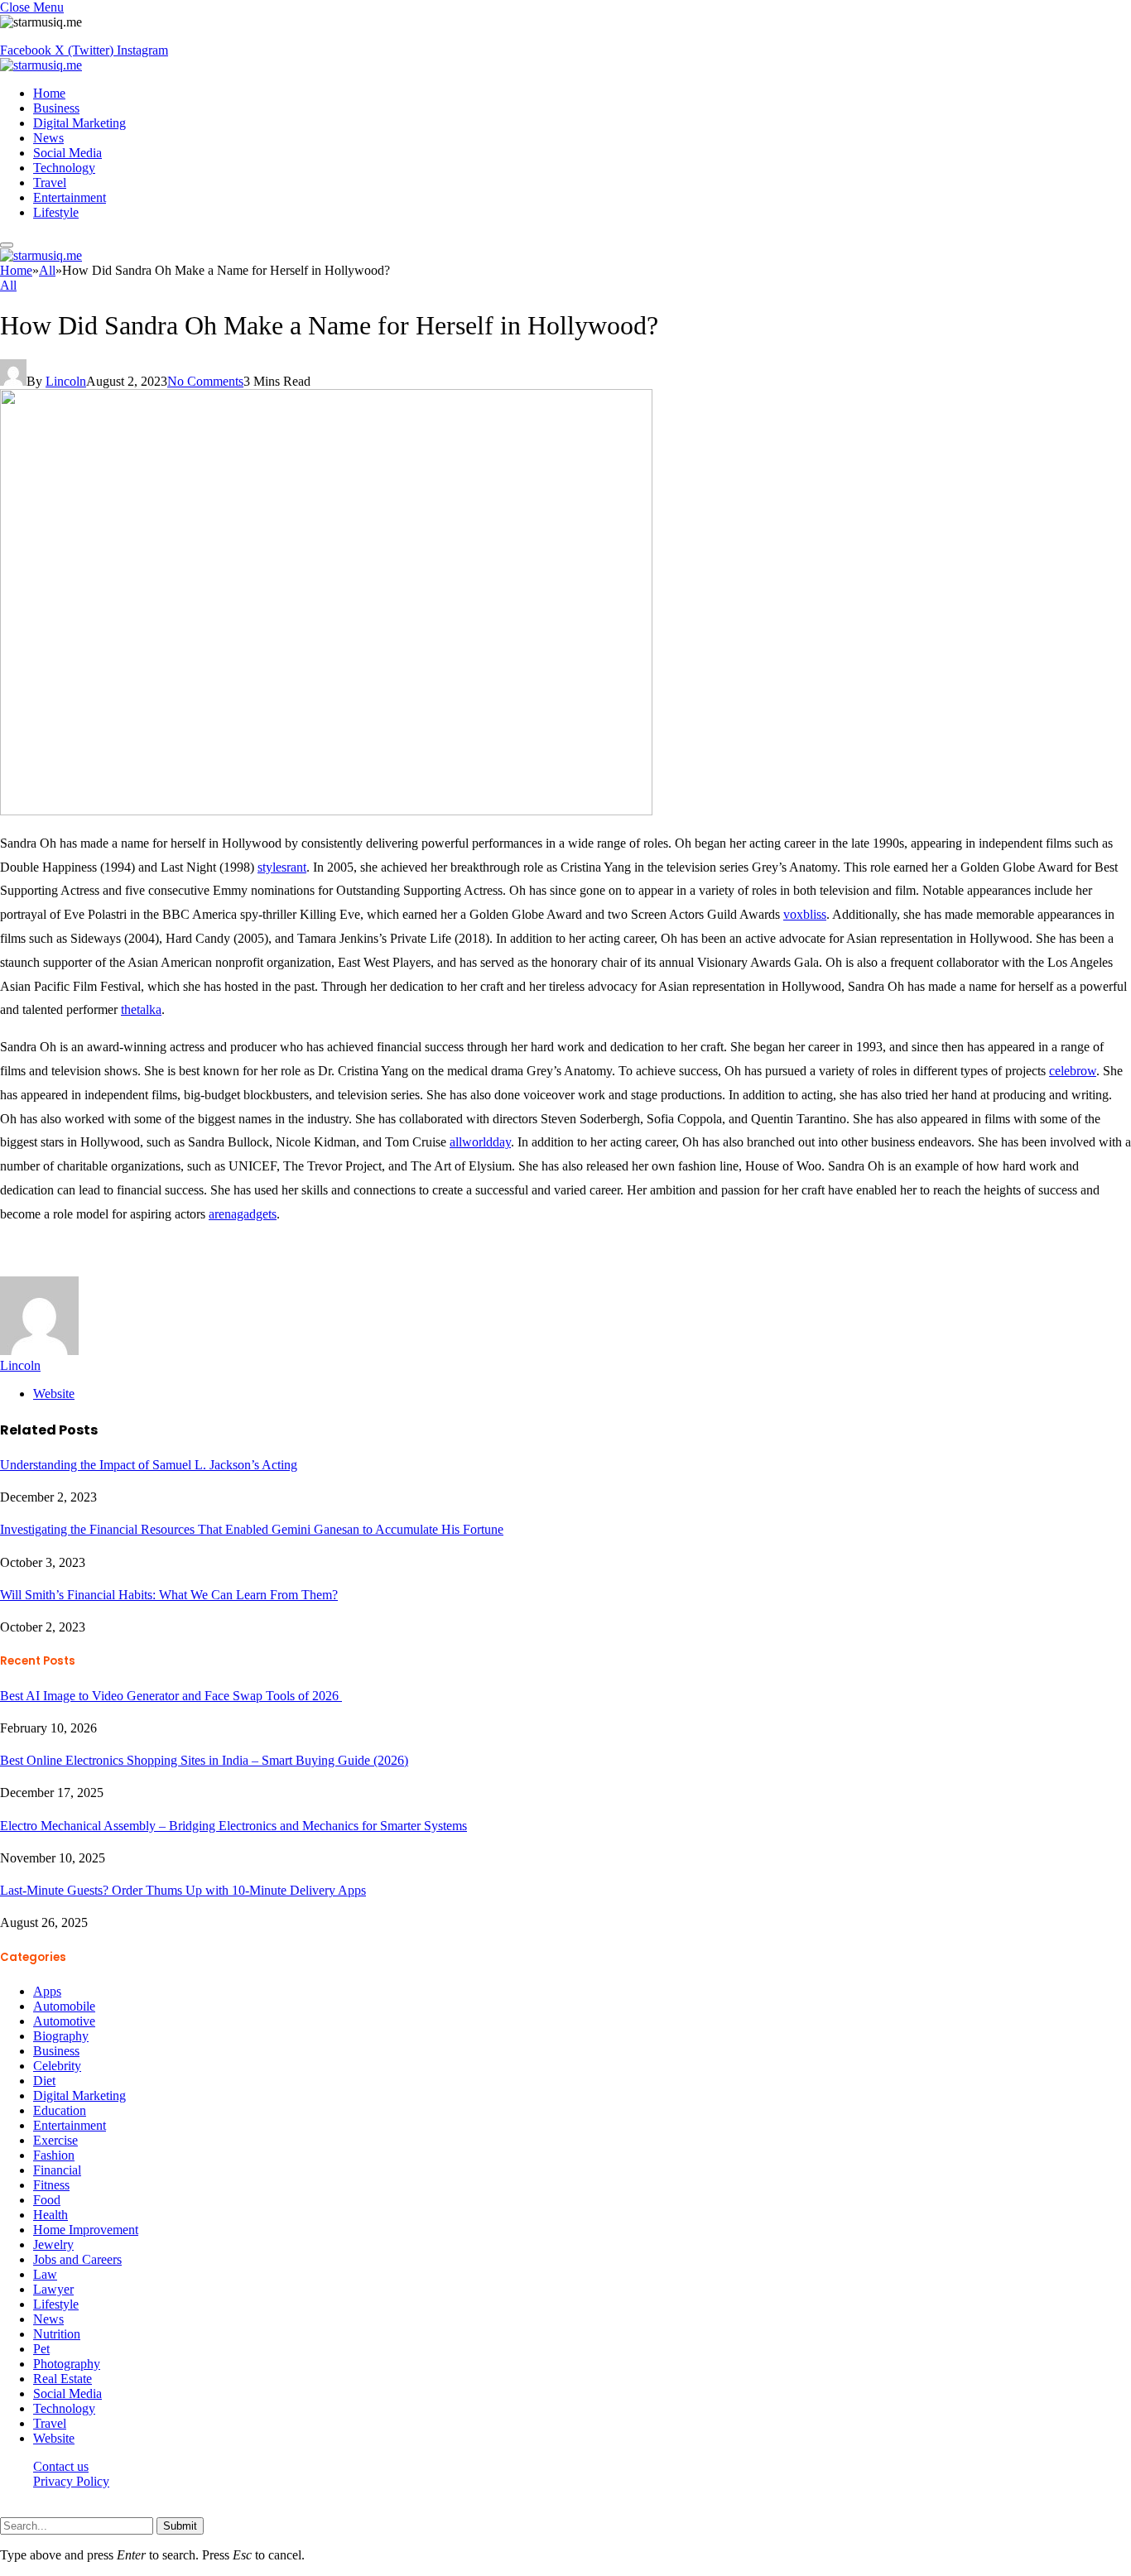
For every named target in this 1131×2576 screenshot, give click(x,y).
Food (47, 2200)
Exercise (55, 2140)
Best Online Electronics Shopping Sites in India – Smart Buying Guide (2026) (204, 1760)
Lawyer (53, 2289)
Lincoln (66, 381)
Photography (67, 2364)
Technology (64, 168)
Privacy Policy (71, 2481)
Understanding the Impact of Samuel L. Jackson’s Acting (149, 1465)
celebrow (1073, 1071)
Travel (50, 183)
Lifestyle (56, 212)
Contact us (61, 2466)
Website (54, 2438)
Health (51, 2215)
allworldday (480, 1142)
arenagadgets (243, 1214)
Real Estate (63, 2379)
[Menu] (7, 245)
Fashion (54, 2155)
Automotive (64, 2021)
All (8, 285)
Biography (61, 2036)
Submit (180, 2526)
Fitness (51, 2185)
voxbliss (805, 914)
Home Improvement (86, 2230)
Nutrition (57, 2334)
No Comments (205, 381)
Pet (41, 2349)
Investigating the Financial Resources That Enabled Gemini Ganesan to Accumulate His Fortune (252, 1529)
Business (56, 108)
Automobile (64, 2006)
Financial (57, 2170)
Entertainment (70, 197)
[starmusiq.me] (41, 65)
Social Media (67, 153)
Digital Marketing (79, 123)
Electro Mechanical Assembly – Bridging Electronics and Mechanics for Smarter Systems (233, 1826)
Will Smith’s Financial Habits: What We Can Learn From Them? (169, 1595)
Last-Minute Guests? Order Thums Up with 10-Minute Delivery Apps (183, 1890)
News (48, 138)
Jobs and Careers (77, 2259)
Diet (44, 2081)
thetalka (141, 1009)
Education (60, 2110)
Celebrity (57, 2066)
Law (45, 2274)
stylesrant (282, 867)
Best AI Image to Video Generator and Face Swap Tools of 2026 (171, 1696)
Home (49, 93)
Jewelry (53, 2244)
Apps (47, 1991)
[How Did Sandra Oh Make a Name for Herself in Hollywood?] (326, 811)
